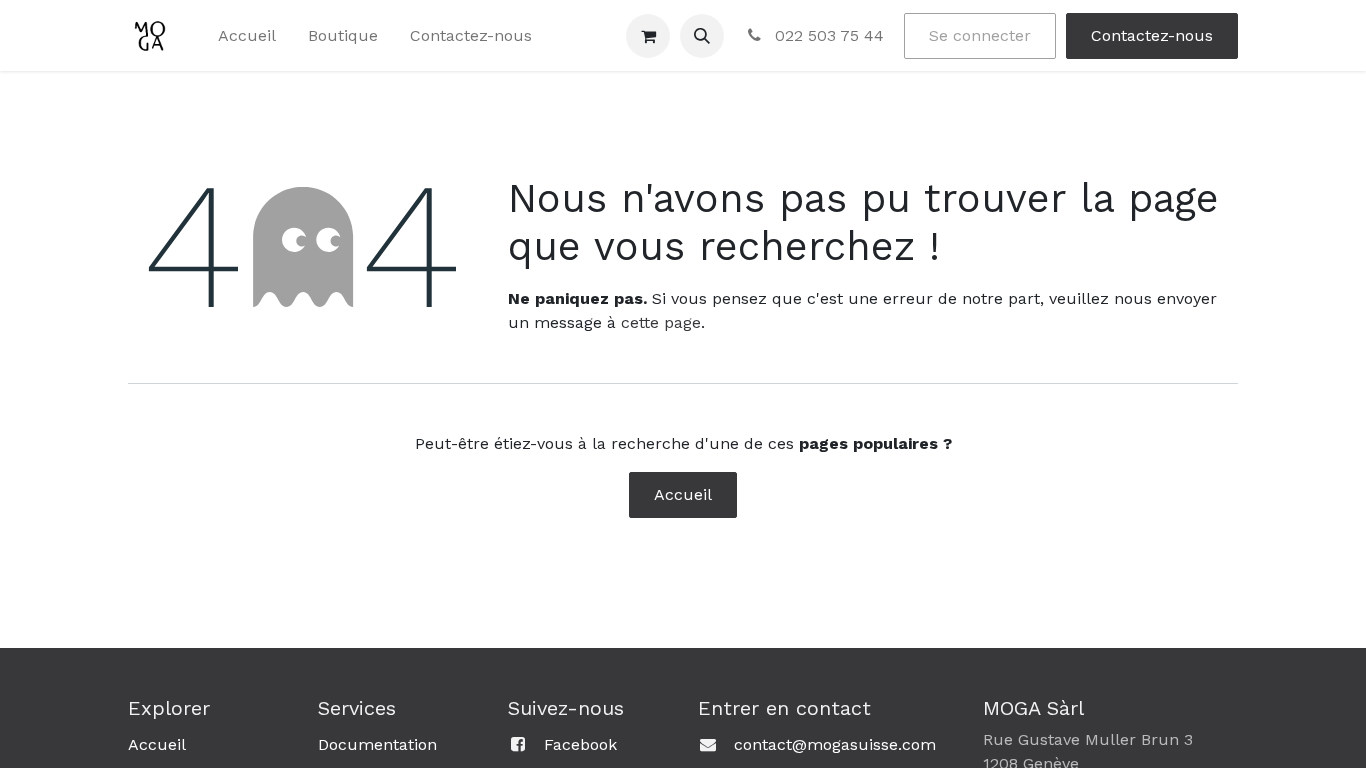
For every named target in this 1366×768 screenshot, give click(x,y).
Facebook (580, 744)
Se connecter (980, 35)
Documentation (377, 744)
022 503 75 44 (827, 35)
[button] (702, 36)
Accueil (683, 494)
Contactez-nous (1152, 35)
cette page (661, 322)
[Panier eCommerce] (648, 36)
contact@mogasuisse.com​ (835, 744)
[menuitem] (247, 36)
